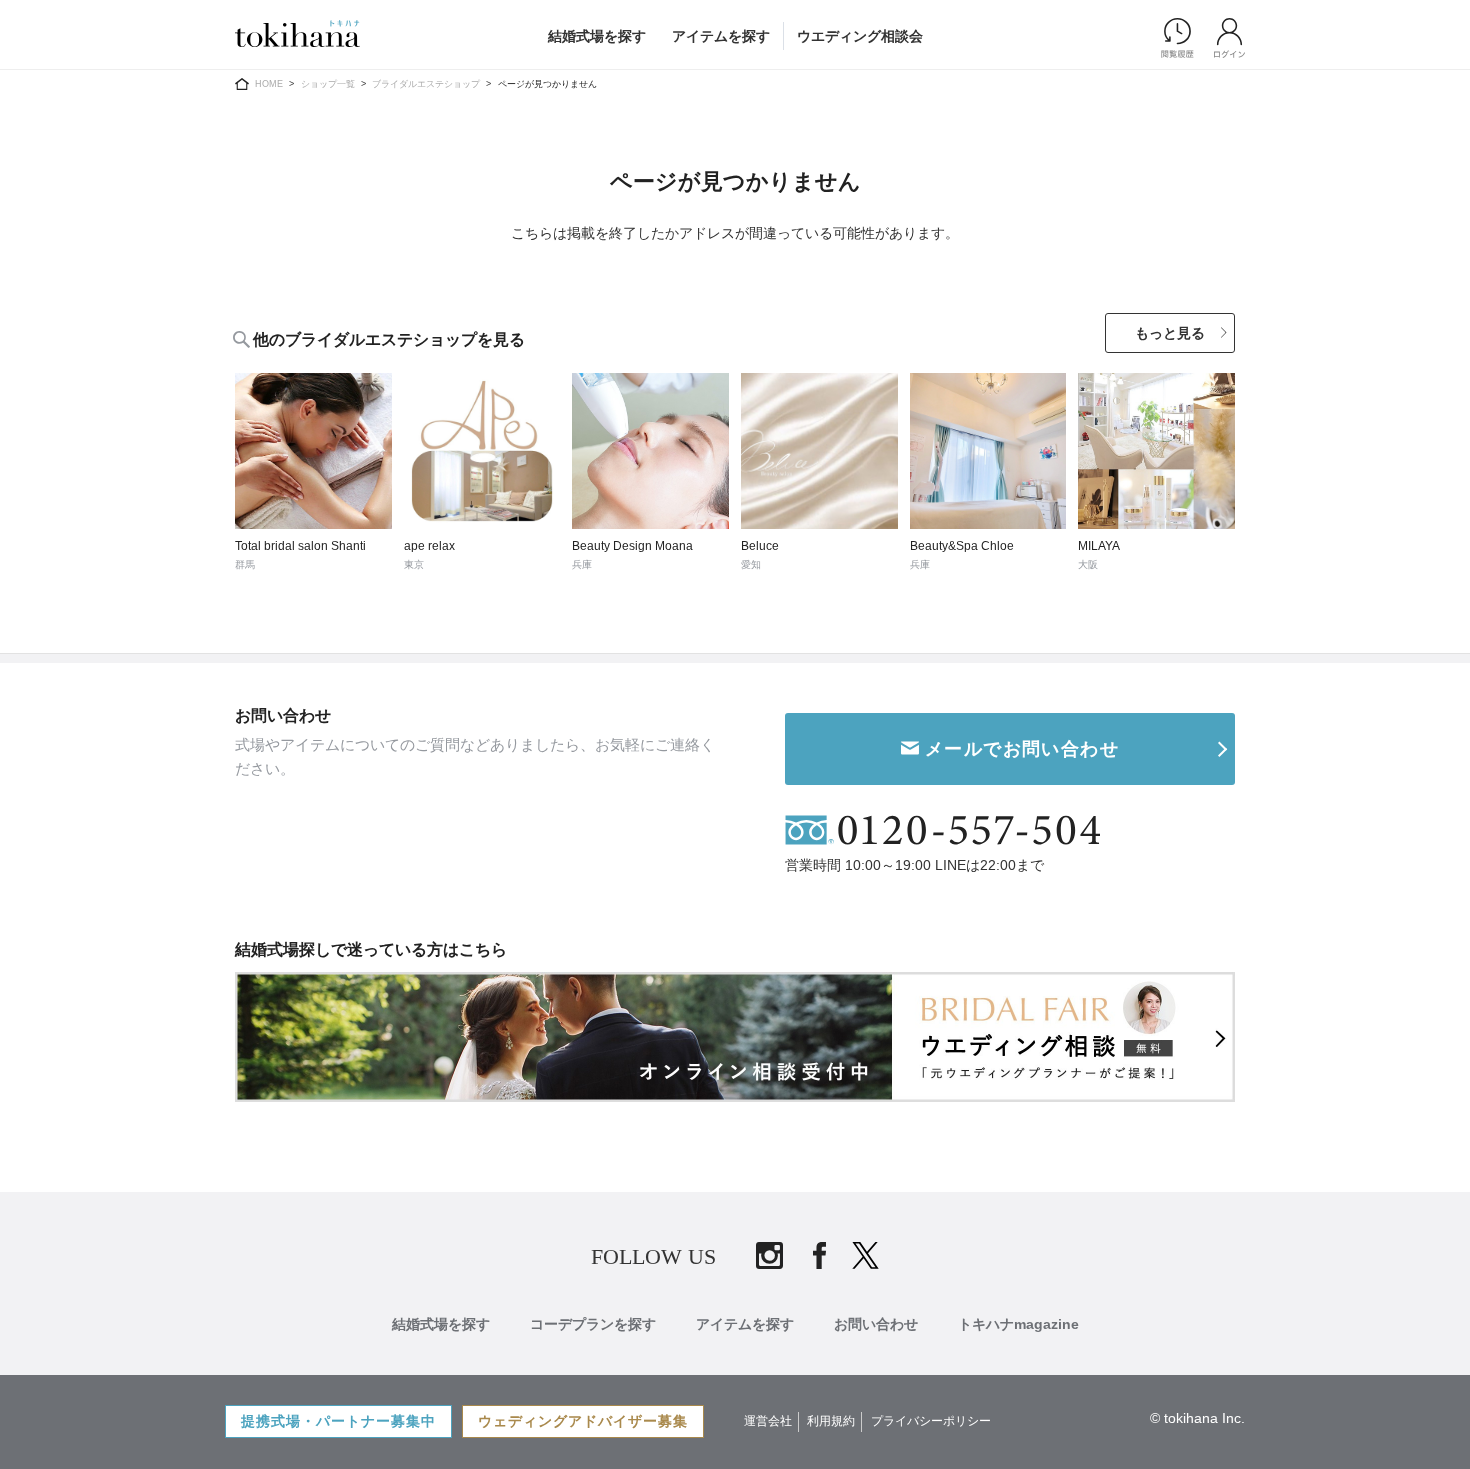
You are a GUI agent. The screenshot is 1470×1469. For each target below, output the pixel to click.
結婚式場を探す (597, 36)
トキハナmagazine (1018, 1324)
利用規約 (831, 1421)
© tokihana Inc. (1197, 1418)
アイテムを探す (721, 36)
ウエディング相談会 (860, 36)
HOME (269, 84)
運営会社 (768, 1421)
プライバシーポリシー (931, 1421)
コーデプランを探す (593, 1324)
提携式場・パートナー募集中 (338, 1421)
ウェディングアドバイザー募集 (583, 1421)
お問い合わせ (876, 1324)
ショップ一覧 (328, 84)
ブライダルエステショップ (426, 84)
